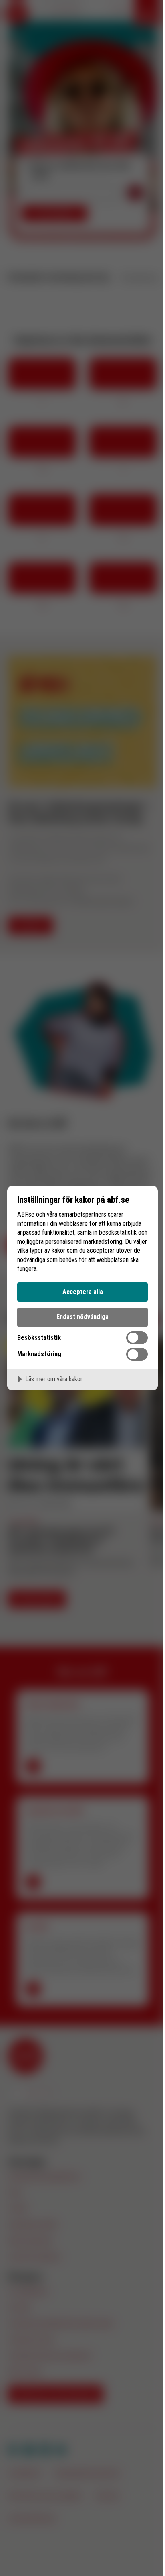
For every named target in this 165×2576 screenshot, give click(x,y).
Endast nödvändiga (82, 1317)
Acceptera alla (83, 1292)
